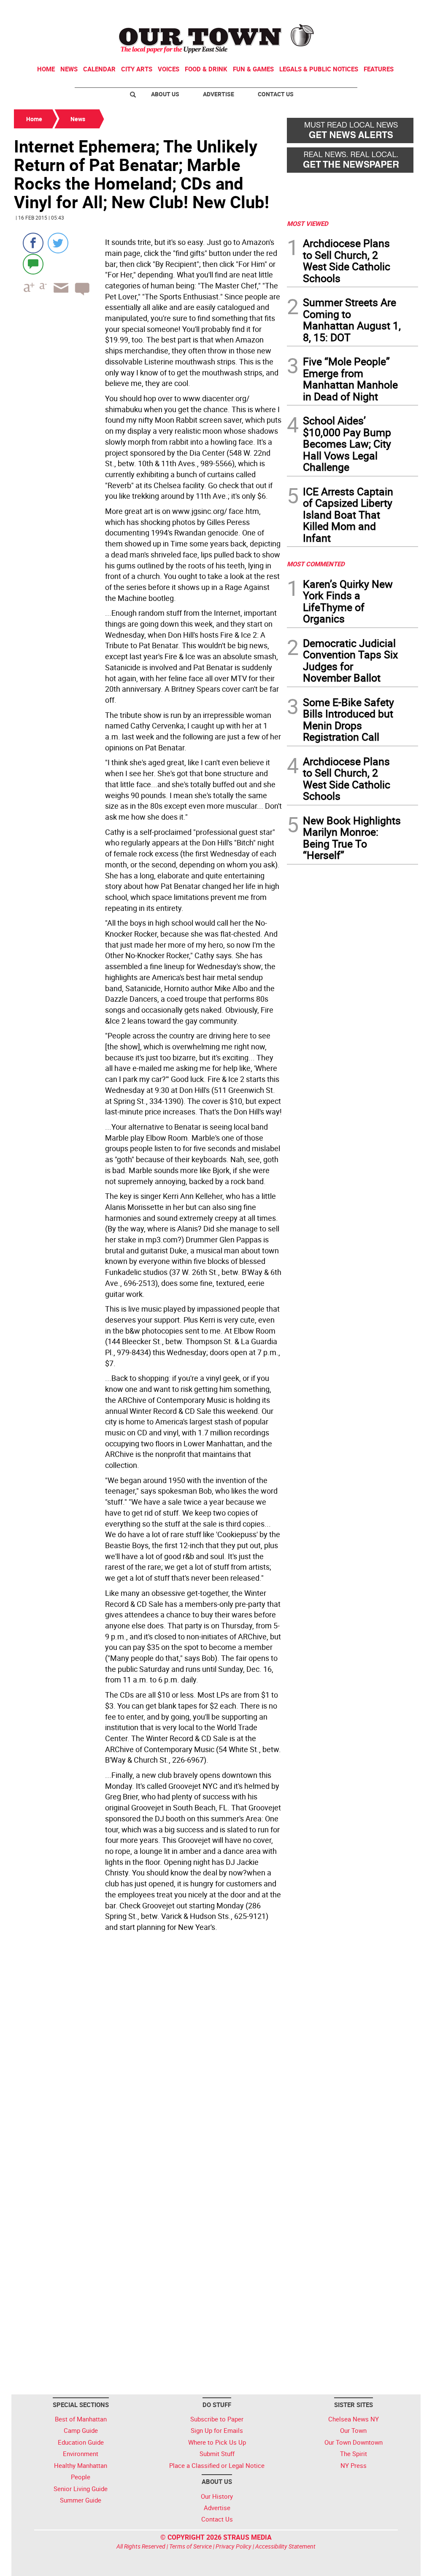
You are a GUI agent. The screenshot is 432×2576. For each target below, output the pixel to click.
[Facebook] (33, 243)
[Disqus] (148, 2051)
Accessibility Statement (285, 2546)
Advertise (219, 94)
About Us (165, 94)
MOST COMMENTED (316, 564)
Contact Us (276, 94)
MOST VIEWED (308, 223)
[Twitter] (58, 243)
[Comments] (33, 264)
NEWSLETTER (350, 10)
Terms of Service (190, 2546)
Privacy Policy (234, 2546)
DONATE (398, 10)
